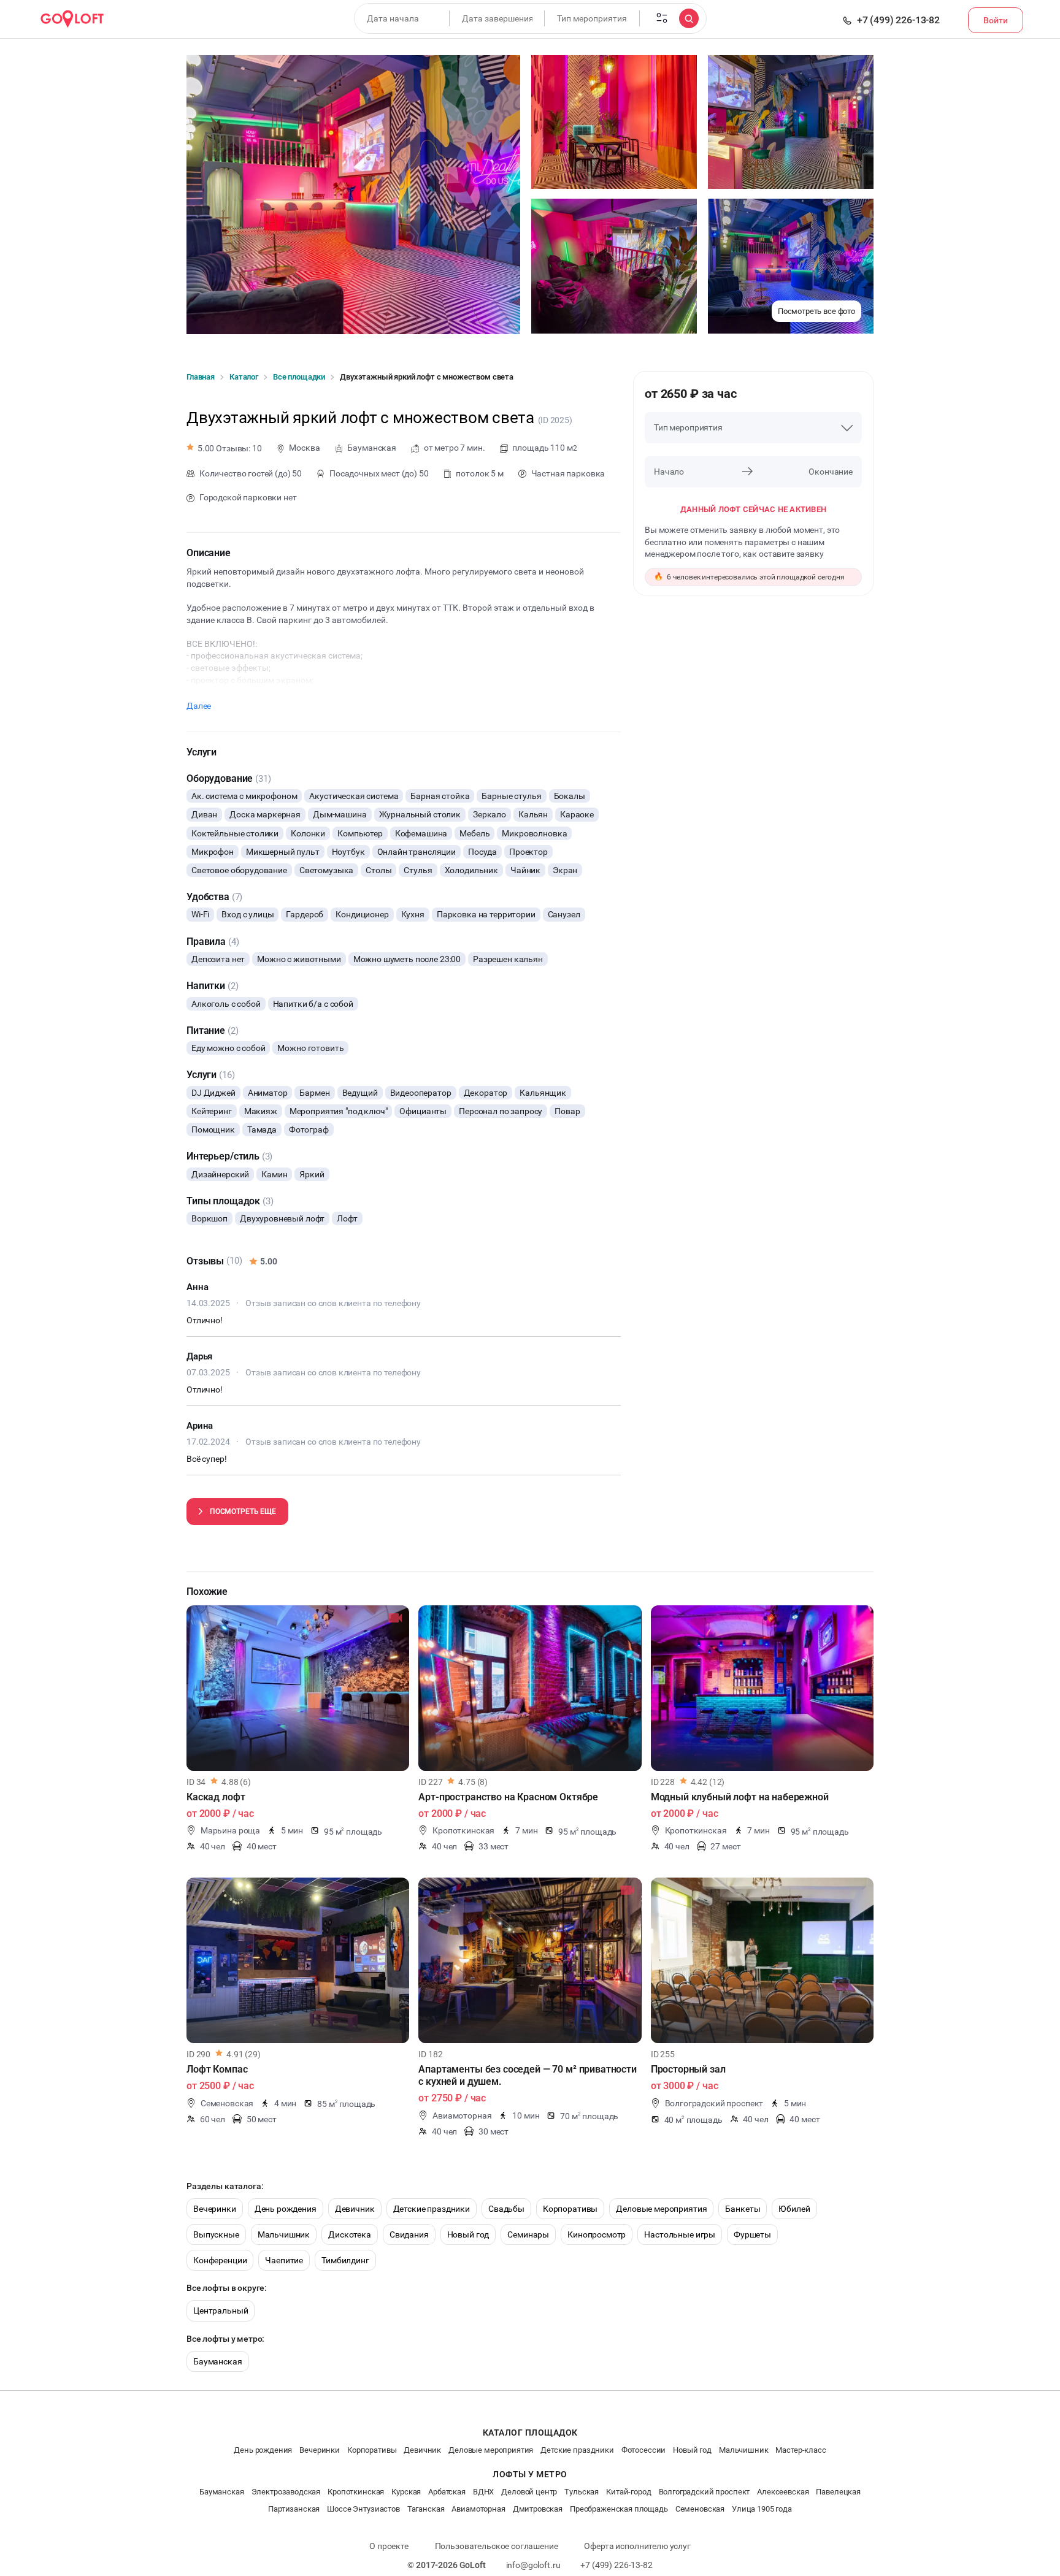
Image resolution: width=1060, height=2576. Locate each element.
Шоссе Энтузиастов (363, 2509)
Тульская (582, 2492)
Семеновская (700, 2509)
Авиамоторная (478, 2509)
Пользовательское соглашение (497, 2546)
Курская (406, 2492)
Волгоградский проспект (705, 2492)
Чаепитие (284, 2260)
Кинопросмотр (597, 2234)
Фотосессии (644, 2450)
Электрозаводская (286, 2492)
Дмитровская (538, 2509)
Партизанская (294, 2509)
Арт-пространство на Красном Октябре (508, 1797)
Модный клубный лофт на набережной (740, 1797)
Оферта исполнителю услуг (637, 2546)
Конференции (220, 2260)
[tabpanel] (298, 1688)
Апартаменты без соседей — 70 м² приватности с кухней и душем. (528, 2075)
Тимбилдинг (345, 2260)
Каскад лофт (216, 1797)
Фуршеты (752, 2234)
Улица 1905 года (762, 2509)
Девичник (355, 2209)
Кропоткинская (356, 2492)
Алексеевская (783, 2492)
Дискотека (350, 2234)
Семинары (528, 2234)
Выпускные (216, 2234)
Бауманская (218, 2361)
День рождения (286, 2209)
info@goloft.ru (533, 2565)
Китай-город (628, 2492)
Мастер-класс (801, 2450)
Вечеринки (215, 2209)
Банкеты (743, 2209)
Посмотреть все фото (816, 311)
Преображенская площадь (619, 2509)
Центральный (221, 2310)
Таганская (426, 2509)
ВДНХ (483, 2492)
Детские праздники (432, 2209)
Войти (996, 20)
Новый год (468, 2234)
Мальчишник (284, 2234)
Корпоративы (570, 2209)
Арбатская (447, 2492)
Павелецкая (838, 2492)
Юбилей (794, 2209)
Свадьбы (506, 2209)
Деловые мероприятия (661, 2209)
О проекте (389, 2546)
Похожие (207, 1592)
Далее (199, 706)
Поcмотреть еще (243, 1512)
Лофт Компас (217, 2069)
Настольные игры (680, 2234)
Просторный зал (688, 2069)
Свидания (409, 2234)
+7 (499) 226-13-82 (898, 20)
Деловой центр (529, 2492)
